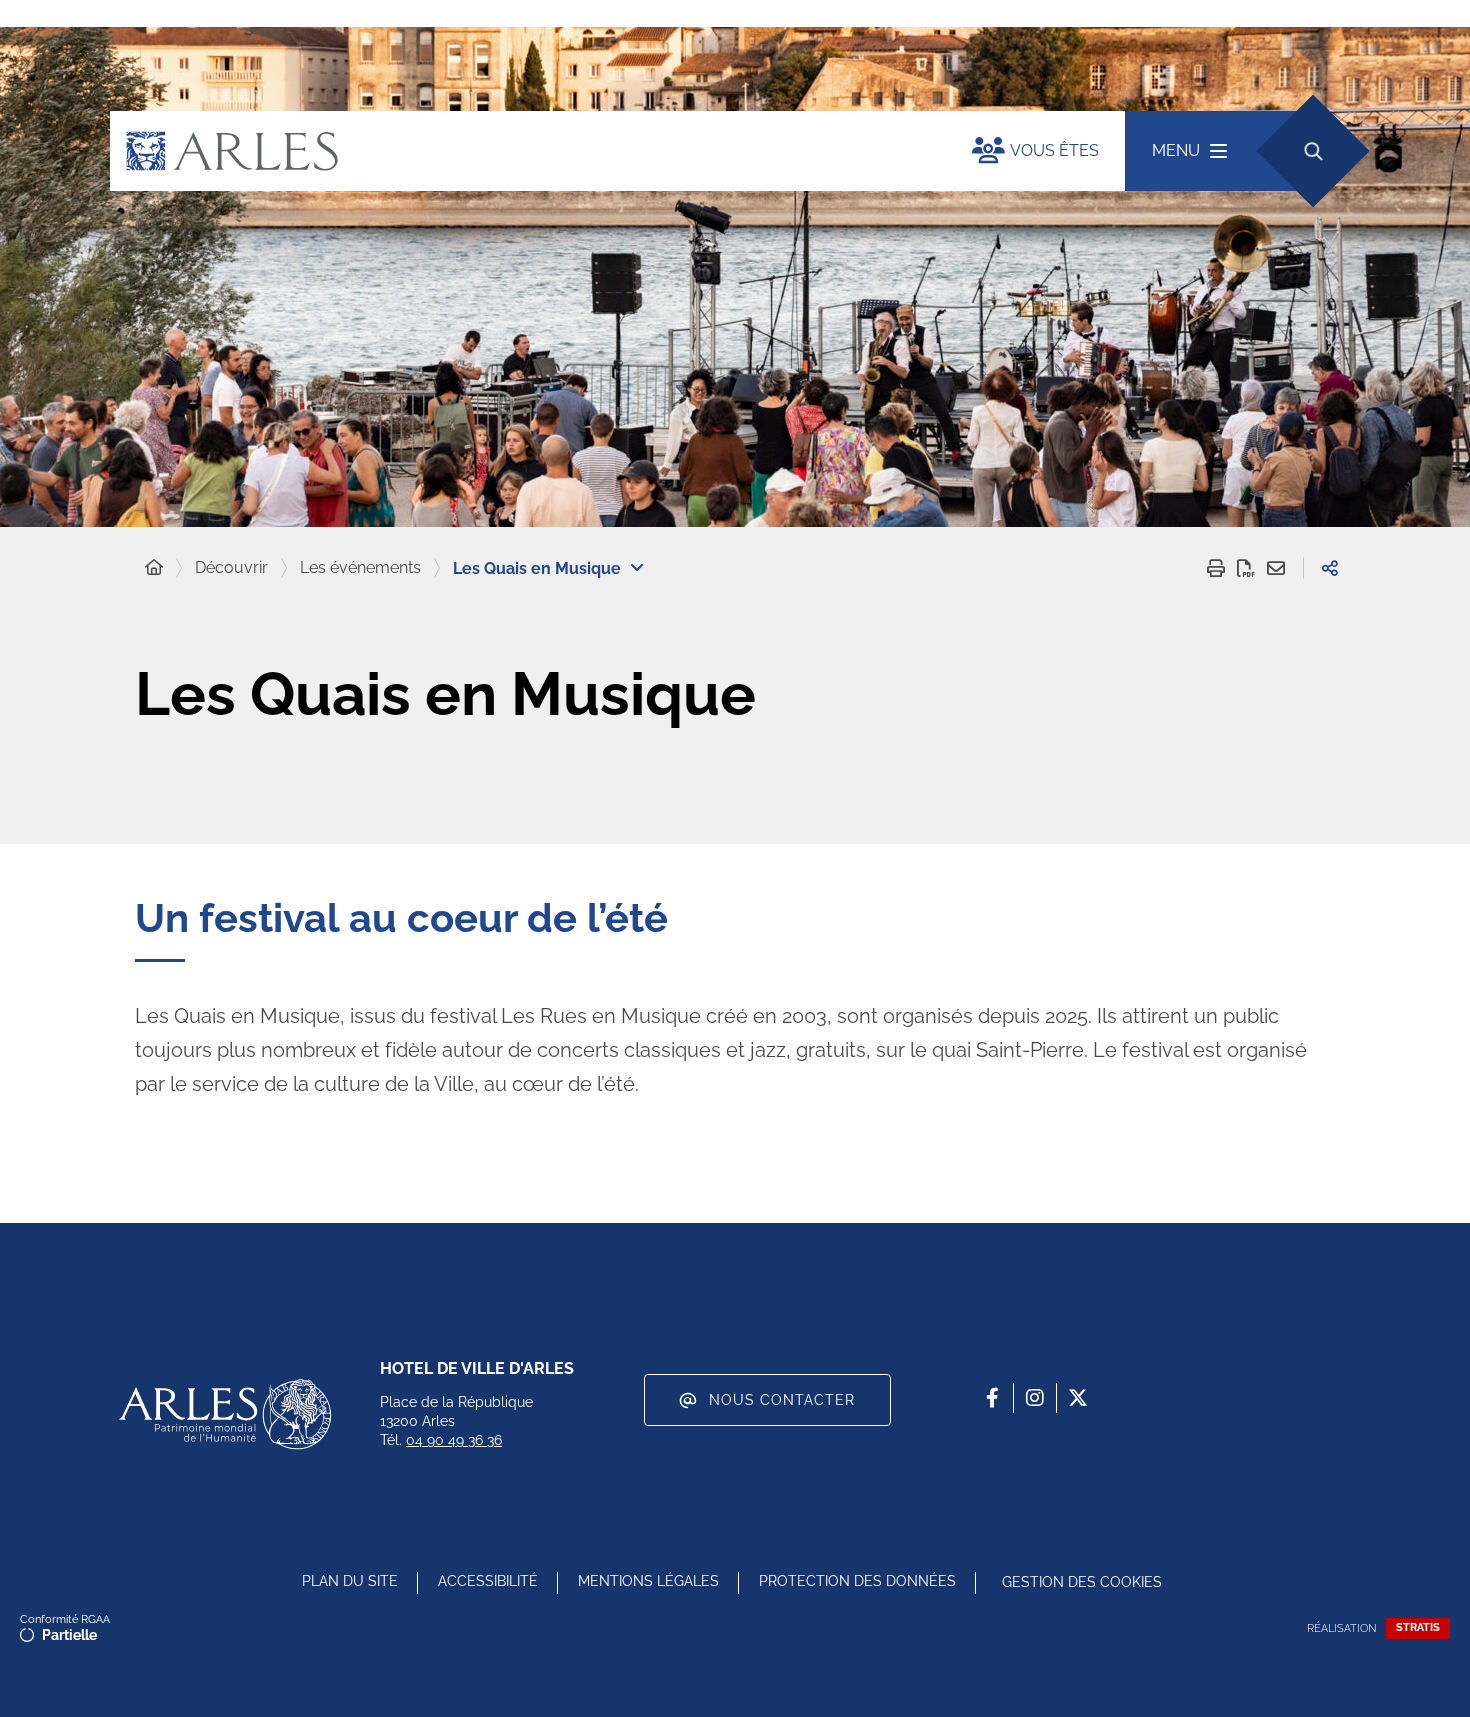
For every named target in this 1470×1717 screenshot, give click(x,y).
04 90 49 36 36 (454, 1440)
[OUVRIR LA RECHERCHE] (1312, 150)
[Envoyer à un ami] (1276, 568)
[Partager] (1330, 568)
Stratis (1418, 1627)
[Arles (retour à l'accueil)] (521, 151)
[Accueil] (154, 568)
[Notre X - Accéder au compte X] (1078, 1398)
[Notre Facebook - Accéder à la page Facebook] (992, 1398)
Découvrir (231, 567)
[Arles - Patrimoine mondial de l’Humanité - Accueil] (225, 1414)
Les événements (360, 567)
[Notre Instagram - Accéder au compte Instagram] (1035, 1398)
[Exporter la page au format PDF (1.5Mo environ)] (1246, 568)
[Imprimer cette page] (1216, 568)
